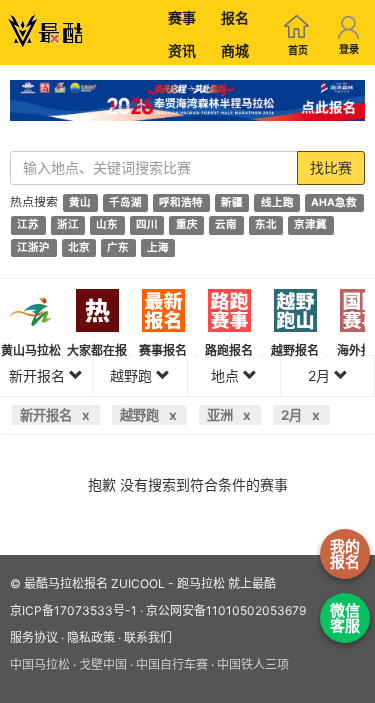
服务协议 (34, 637)
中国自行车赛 (172, 664)
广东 (118, 247)
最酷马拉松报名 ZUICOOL (94, 583)
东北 (266, 225)
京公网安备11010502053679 (226, 610)
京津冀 (310, 225)
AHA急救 (334, 202)
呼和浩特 (181, 202)
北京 (79, 247)
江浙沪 (33, 247)
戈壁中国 (103, 664)
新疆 (232, 202)
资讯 (182, 50)
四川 (147, 225)
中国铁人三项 (253, 664)
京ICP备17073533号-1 (73, 610)
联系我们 (148, 637)
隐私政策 (91, 637)
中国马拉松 (40, 664)
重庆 (187, 225)
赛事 (182, 17)
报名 (235, 17)
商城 (235, 50)
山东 (107, 225)
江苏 (28, 225)
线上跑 (277, 202)
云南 (226, 225)
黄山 (80, 202)
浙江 (68, 225)
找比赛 (331, 167)
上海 (158, 247)
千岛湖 (125, 202)
